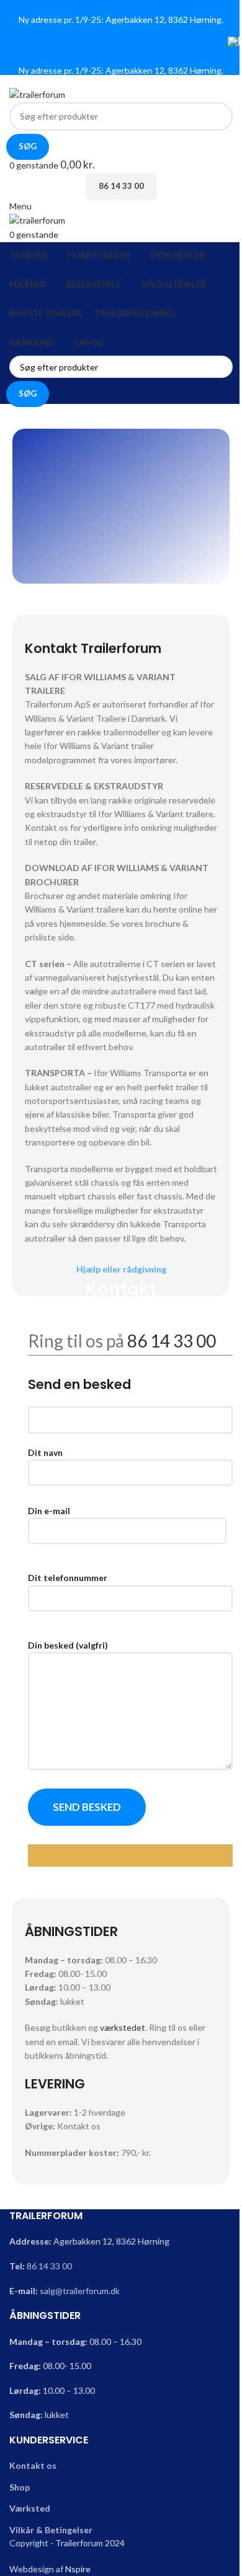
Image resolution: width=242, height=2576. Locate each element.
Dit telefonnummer (68, 1578)
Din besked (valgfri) (68, 1645)
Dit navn (45, 1452)
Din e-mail (49, 1511)
